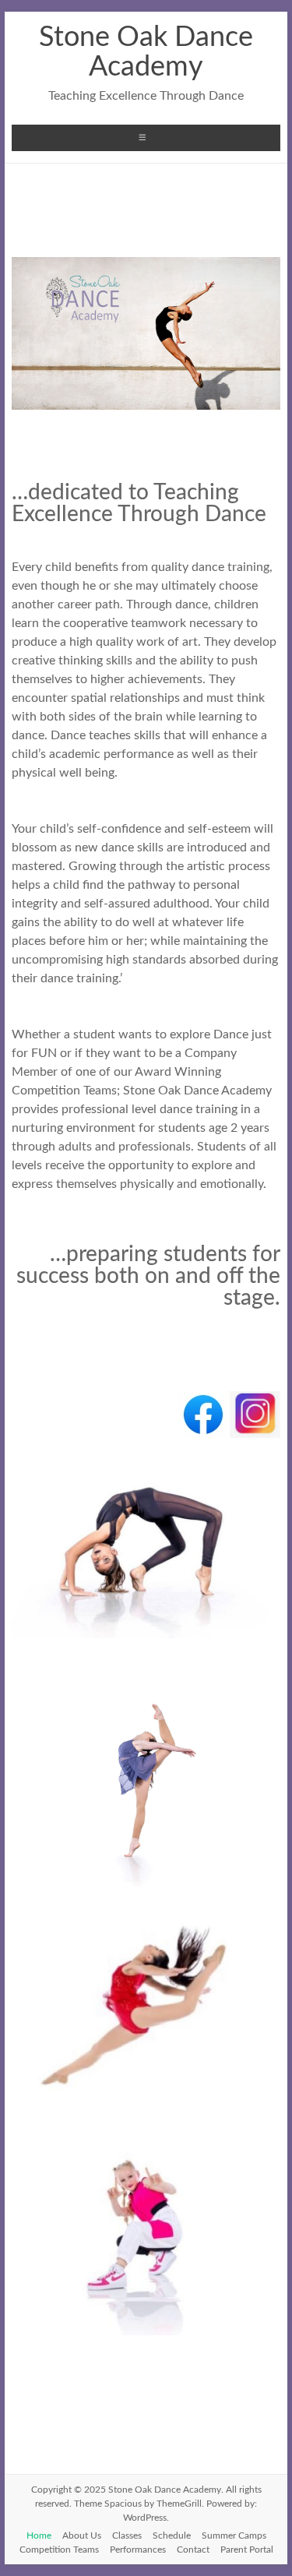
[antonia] (146, 2111)
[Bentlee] (146, 2335)
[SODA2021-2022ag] (146, 1887)
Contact (193, 2550)
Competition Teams (59, 2550)
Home (39, 2535)
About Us (82, 2535)
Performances (138, 2550)
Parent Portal (247, 2550)
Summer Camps (234, 2535)
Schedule (172, 2535)
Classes (127, 2535)
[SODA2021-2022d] (146, 1638)
